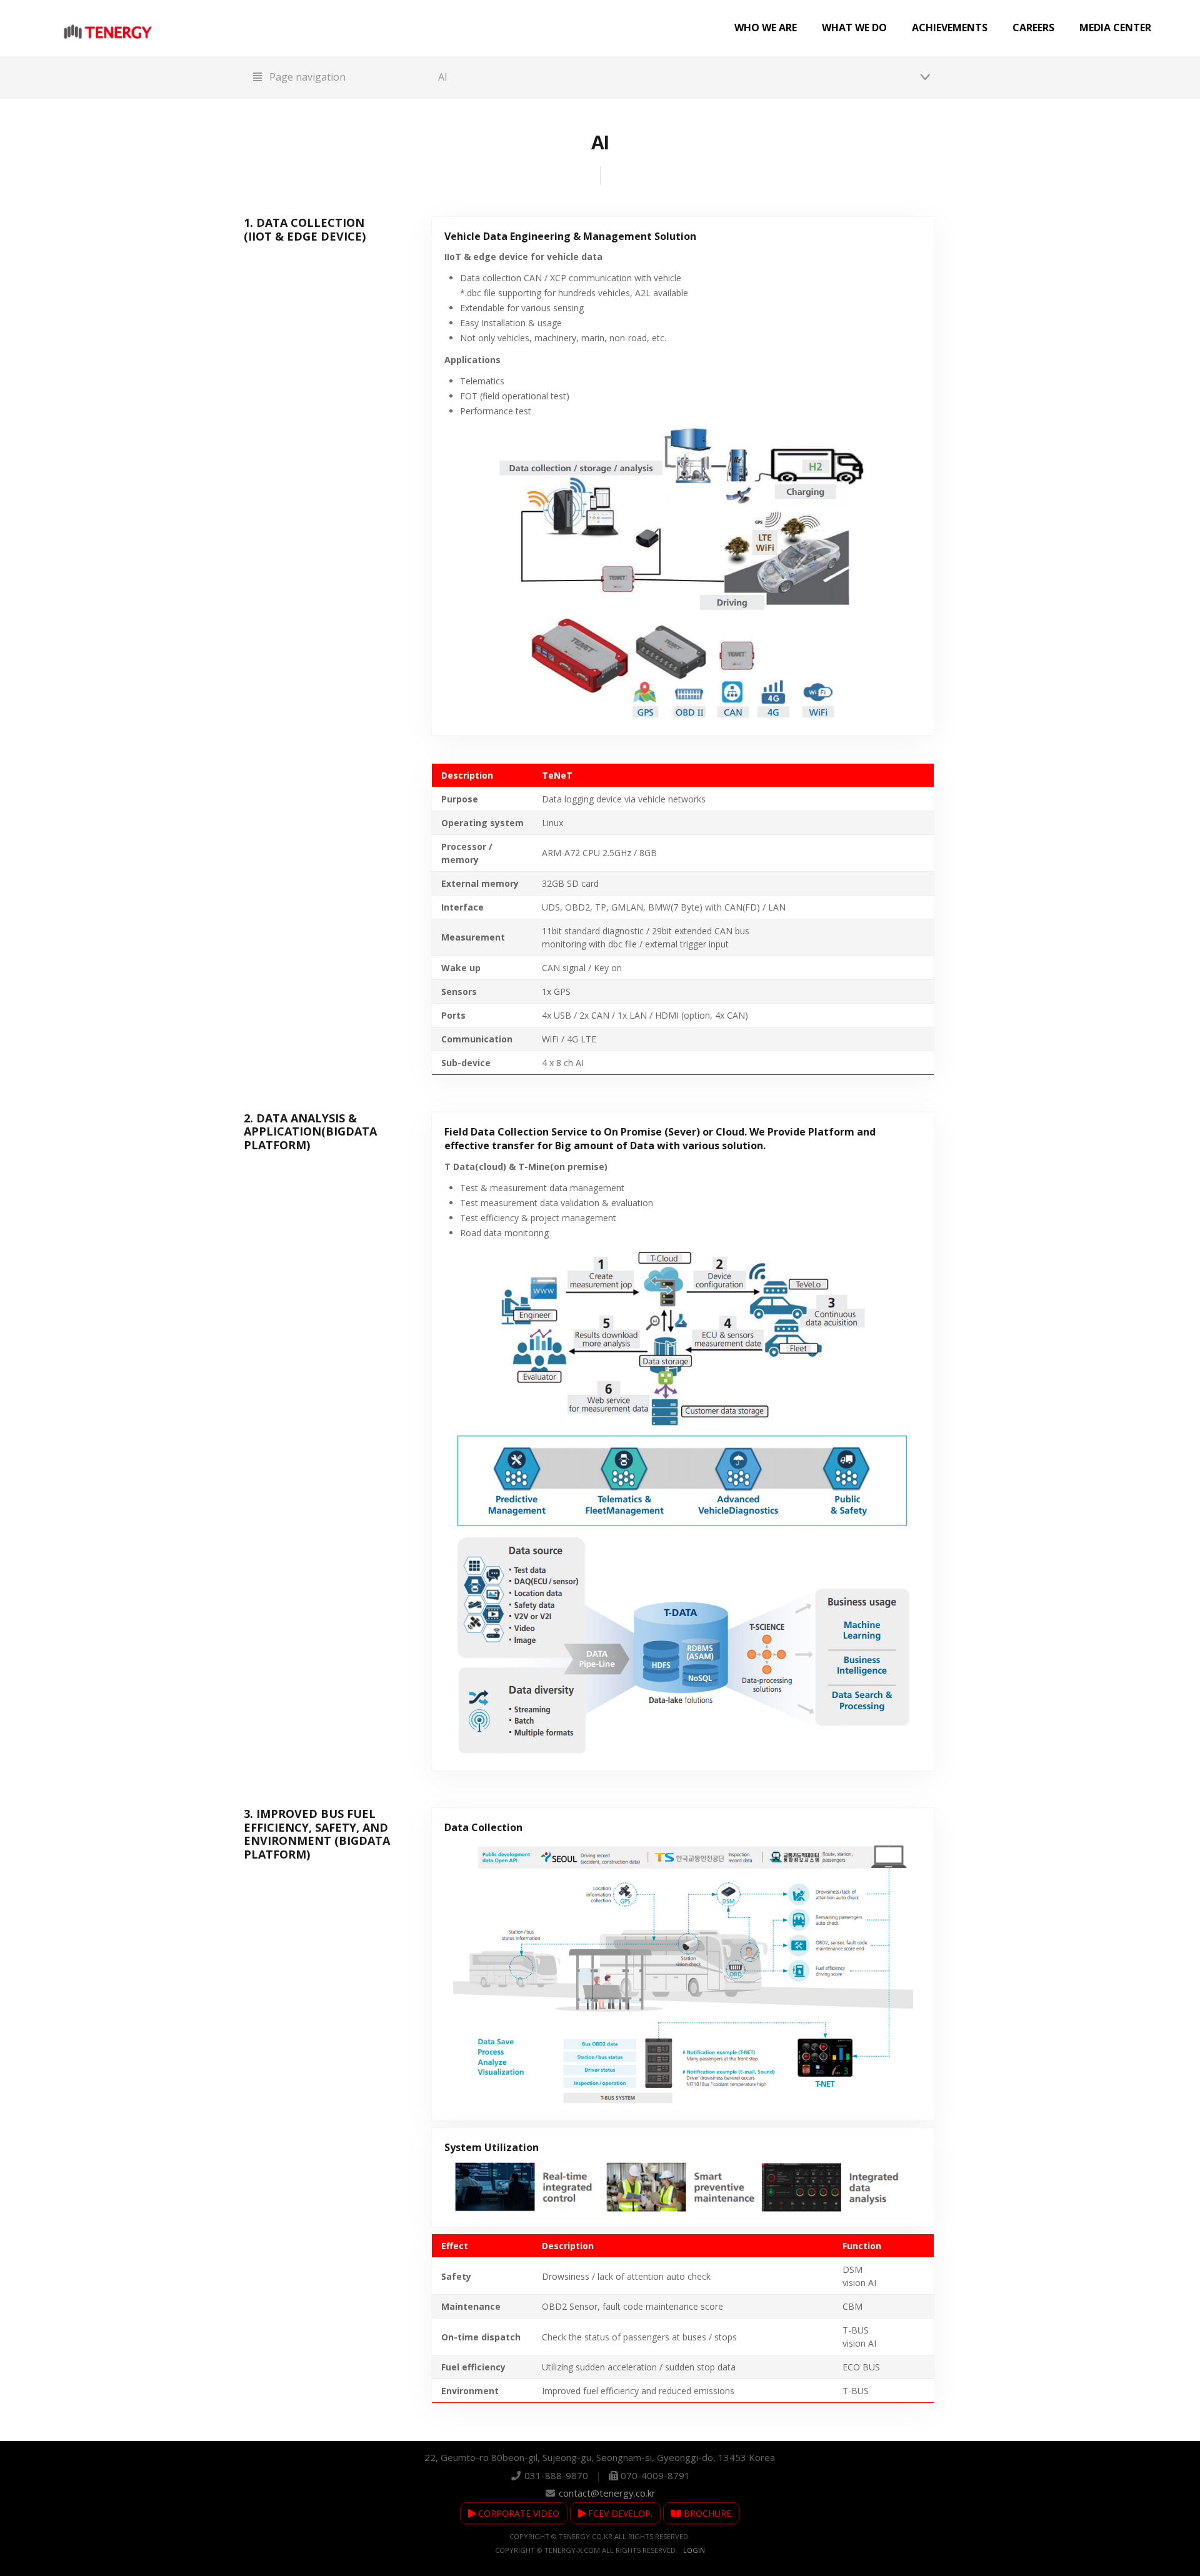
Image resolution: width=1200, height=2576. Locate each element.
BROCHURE (706, 2513)
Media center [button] (1115, 27)
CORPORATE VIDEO (517, 2513)
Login (694, 2550)
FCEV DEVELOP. (619, 2513)
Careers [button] (1033, 27)
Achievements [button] (950, 27)
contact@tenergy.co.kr (607, 2493)
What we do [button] (854, 27)
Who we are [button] (766, 27)
